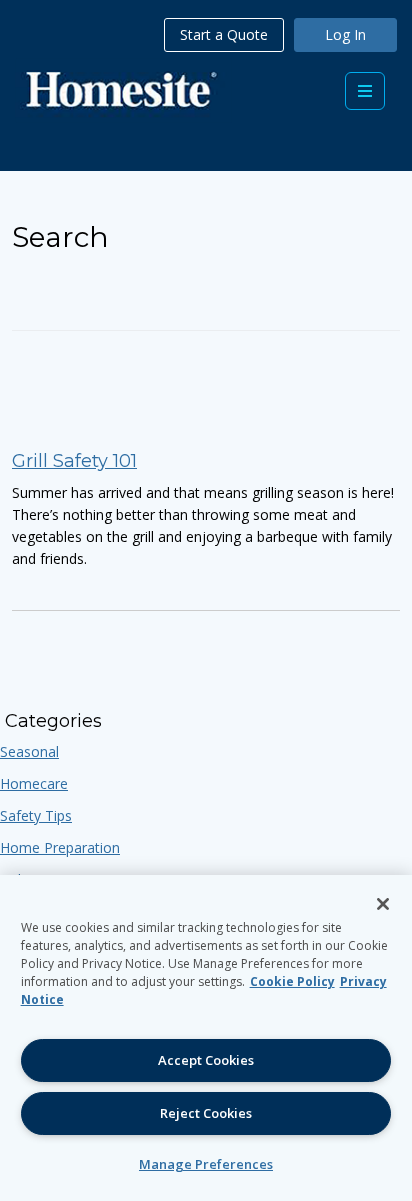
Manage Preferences (206, 1164)
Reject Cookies (206, 1113)
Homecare (34, 783)
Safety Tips (36, 815)
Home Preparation (60, 847)
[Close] (383, 904)
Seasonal (29, 751)
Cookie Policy (292, 981)
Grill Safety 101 (74, 461)
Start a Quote (224, 34)
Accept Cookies (206, 1060)
